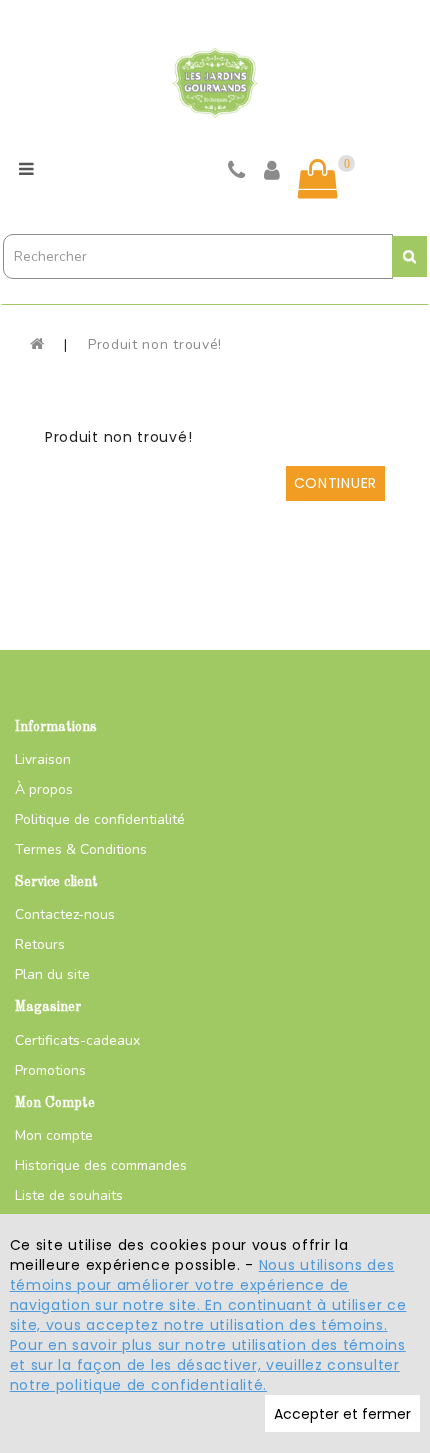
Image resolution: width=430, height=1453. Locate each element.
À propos (44, 789)
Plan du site (52, 974)
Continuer (335, 483)
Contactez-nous (65, 914)
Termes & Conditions (81, 849)
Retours (40, 944)
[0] (318, 179)
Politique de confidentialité (100, 819)
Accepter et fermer (342, 1414)
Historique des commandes (101, 1165)
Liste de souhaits (69, 1195)
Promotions (50, 1070)
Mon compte (54, 1135)
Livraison (43, 759)
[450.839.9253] (237, 173)
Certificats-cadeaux (77, 1040)
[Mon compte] (272, 173)
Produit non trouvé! (155, 344)
